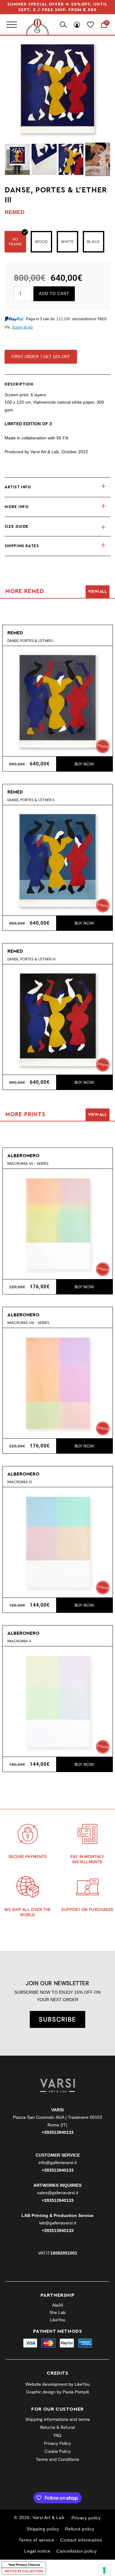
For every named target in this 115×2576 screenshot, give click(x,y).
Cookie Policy (58, 2451)
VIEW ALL (98, 592)
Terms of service (36, 2540)
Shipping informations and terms (58, 2419)
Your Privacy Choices (24, 2565)
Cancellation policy (77, 2551)
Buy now (84, 764)
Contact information (81, 2540)
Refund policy (80, 2529)
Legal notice (37, 2551)
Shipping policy (43, 2529)
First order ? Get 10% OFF (41, 357)
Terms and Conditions (57, 2459)
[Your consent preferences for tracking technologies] (104, 2570)
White (67, 242)
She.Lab (57, 2312)
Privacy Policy (57, 2443)
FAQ (57, 2435)
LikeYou (58, 2320)
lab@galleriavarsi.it (58, 2223)
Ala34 (58, 2305)
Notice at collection (24, 2571)
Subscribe (57, 2019)
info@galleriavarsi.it (58, 2162)
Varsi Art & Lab (48, 2518)
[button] (57, 487)
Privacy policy (86, 2518)
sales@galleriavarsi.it (58, 2193)
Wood (41, 242)
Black (94, 242)
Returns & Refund (57, 2427)
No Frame (15, 242)
